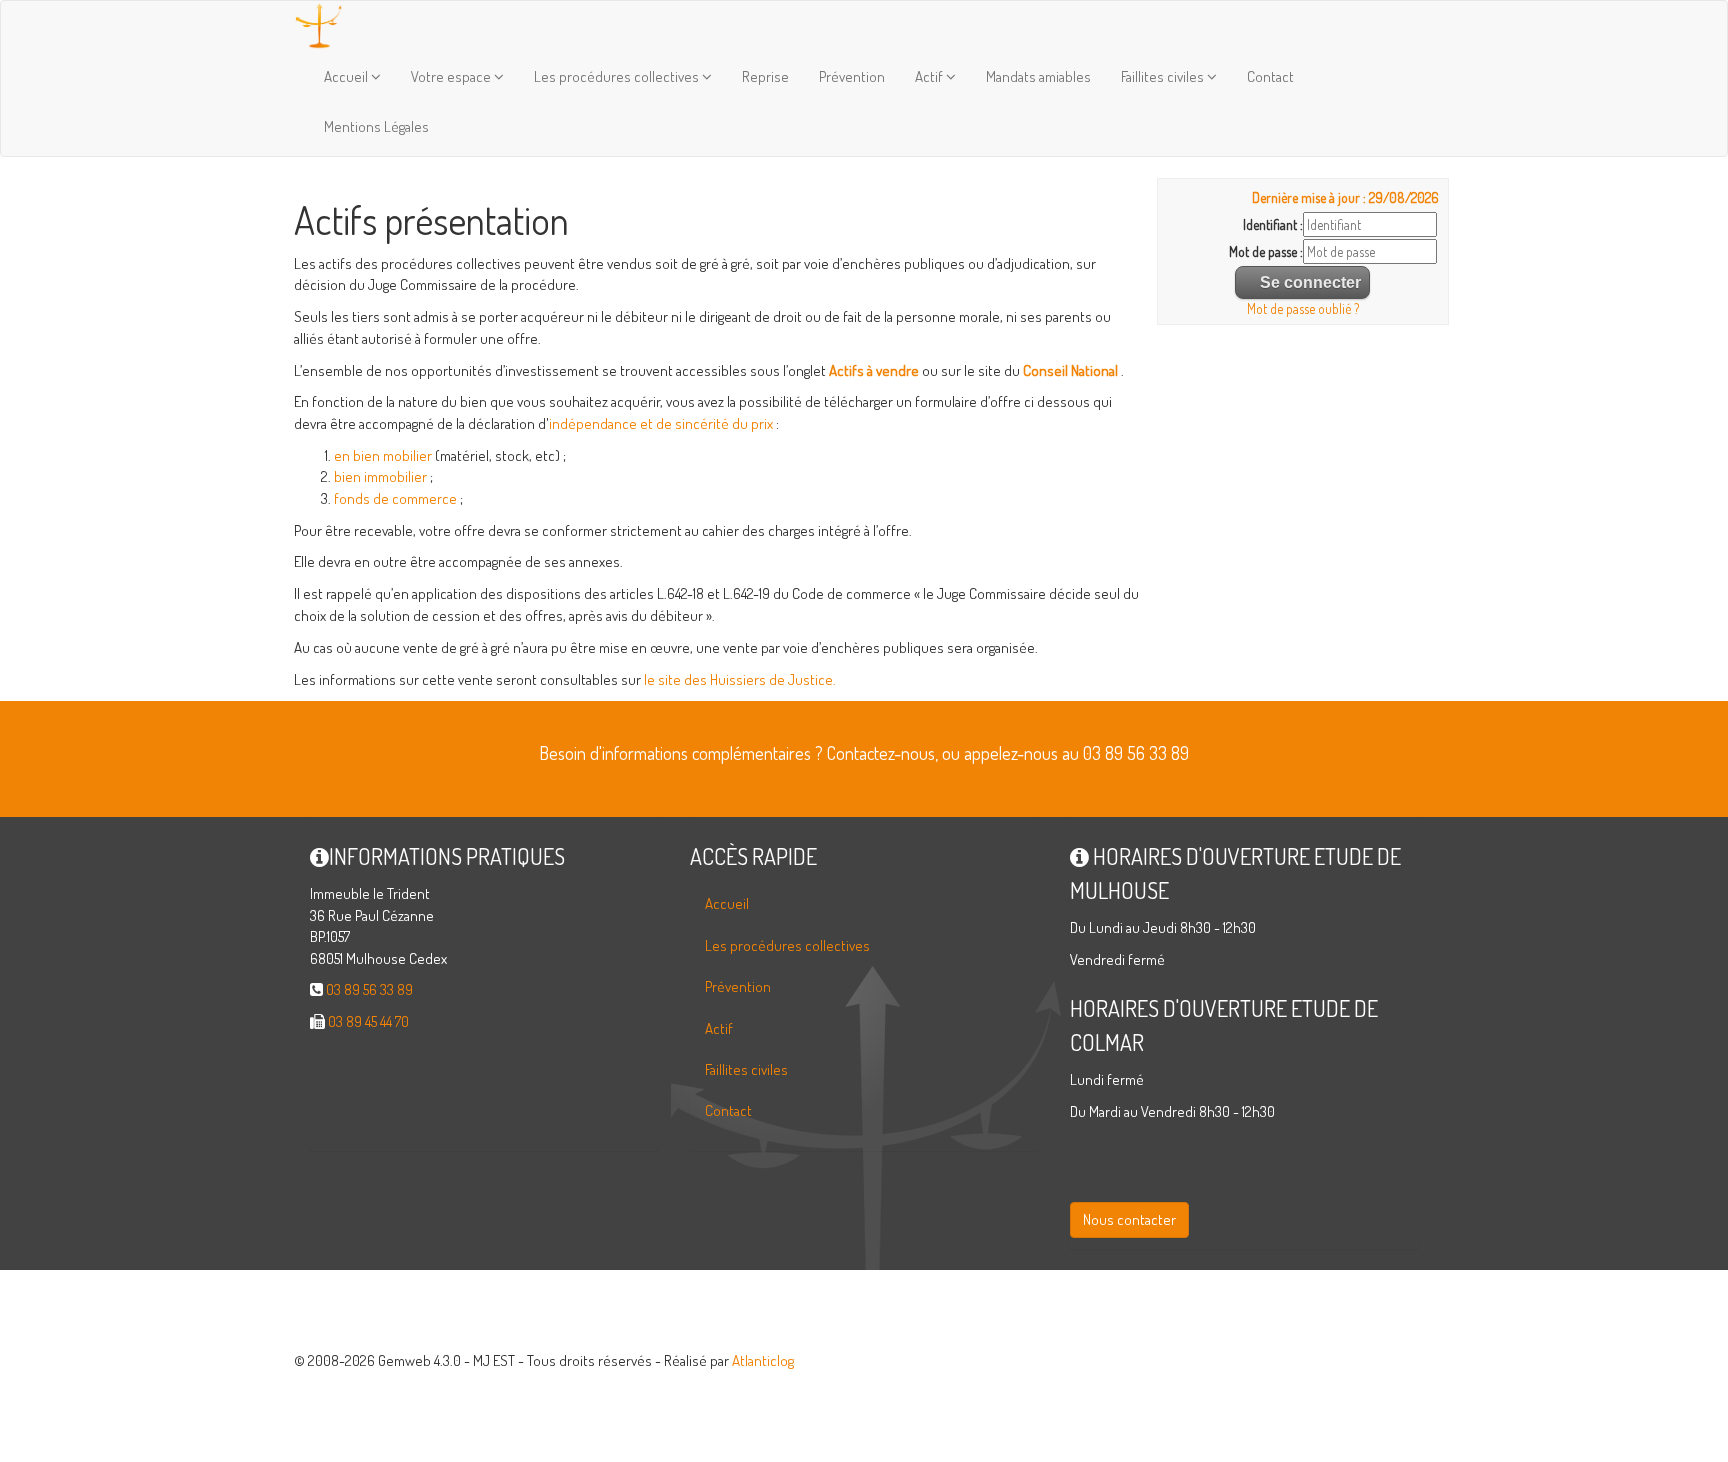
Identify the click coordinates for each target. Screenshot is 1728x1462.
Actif (930, 76)
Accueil (347, 76)
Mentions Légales (376, 126)
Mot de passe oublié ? (1303, 308)
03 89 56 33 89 (369, 989)
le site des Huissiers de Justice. (740, 679)
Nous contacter (1129, 1219)
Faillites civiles (1164, 76)
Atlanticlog (763, 1360)
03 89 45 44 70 (368, 1021)
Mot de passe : (1266, 251)
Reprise (765, 76)
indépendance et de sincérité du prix (661, 423)
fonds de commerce (395, 498)
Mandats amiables (1038, 76)
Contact (1270, 76)
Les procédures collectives (618, 76)
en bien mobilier (383, 455)
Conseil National (1070, 370)
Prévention (852, 76)
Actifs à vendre (874, 370)
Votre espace (452, 76)
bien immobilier (380, 476)
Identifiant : (1273, 224)
